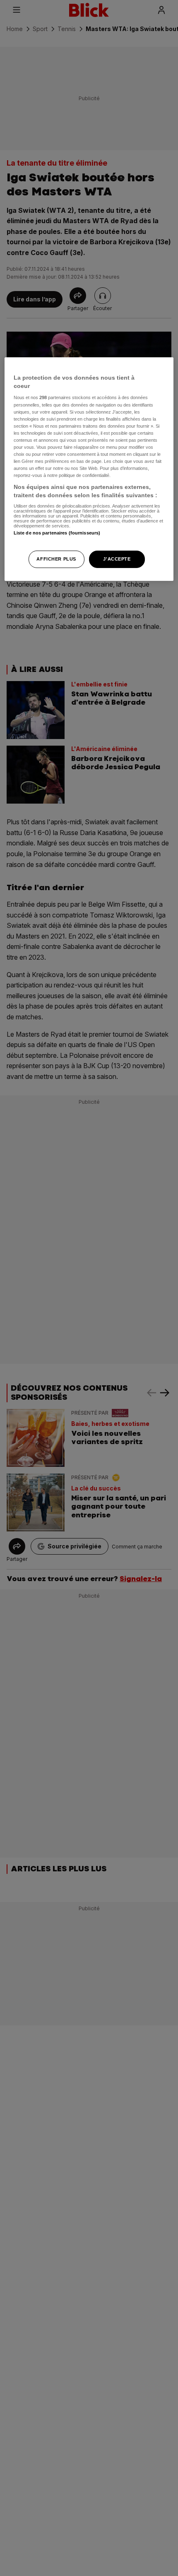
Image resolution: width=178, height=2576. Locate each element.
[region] (89, 469)
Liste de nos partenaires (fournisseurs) (57, 533)
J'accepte (117, 559)
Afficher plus (56, 559)
